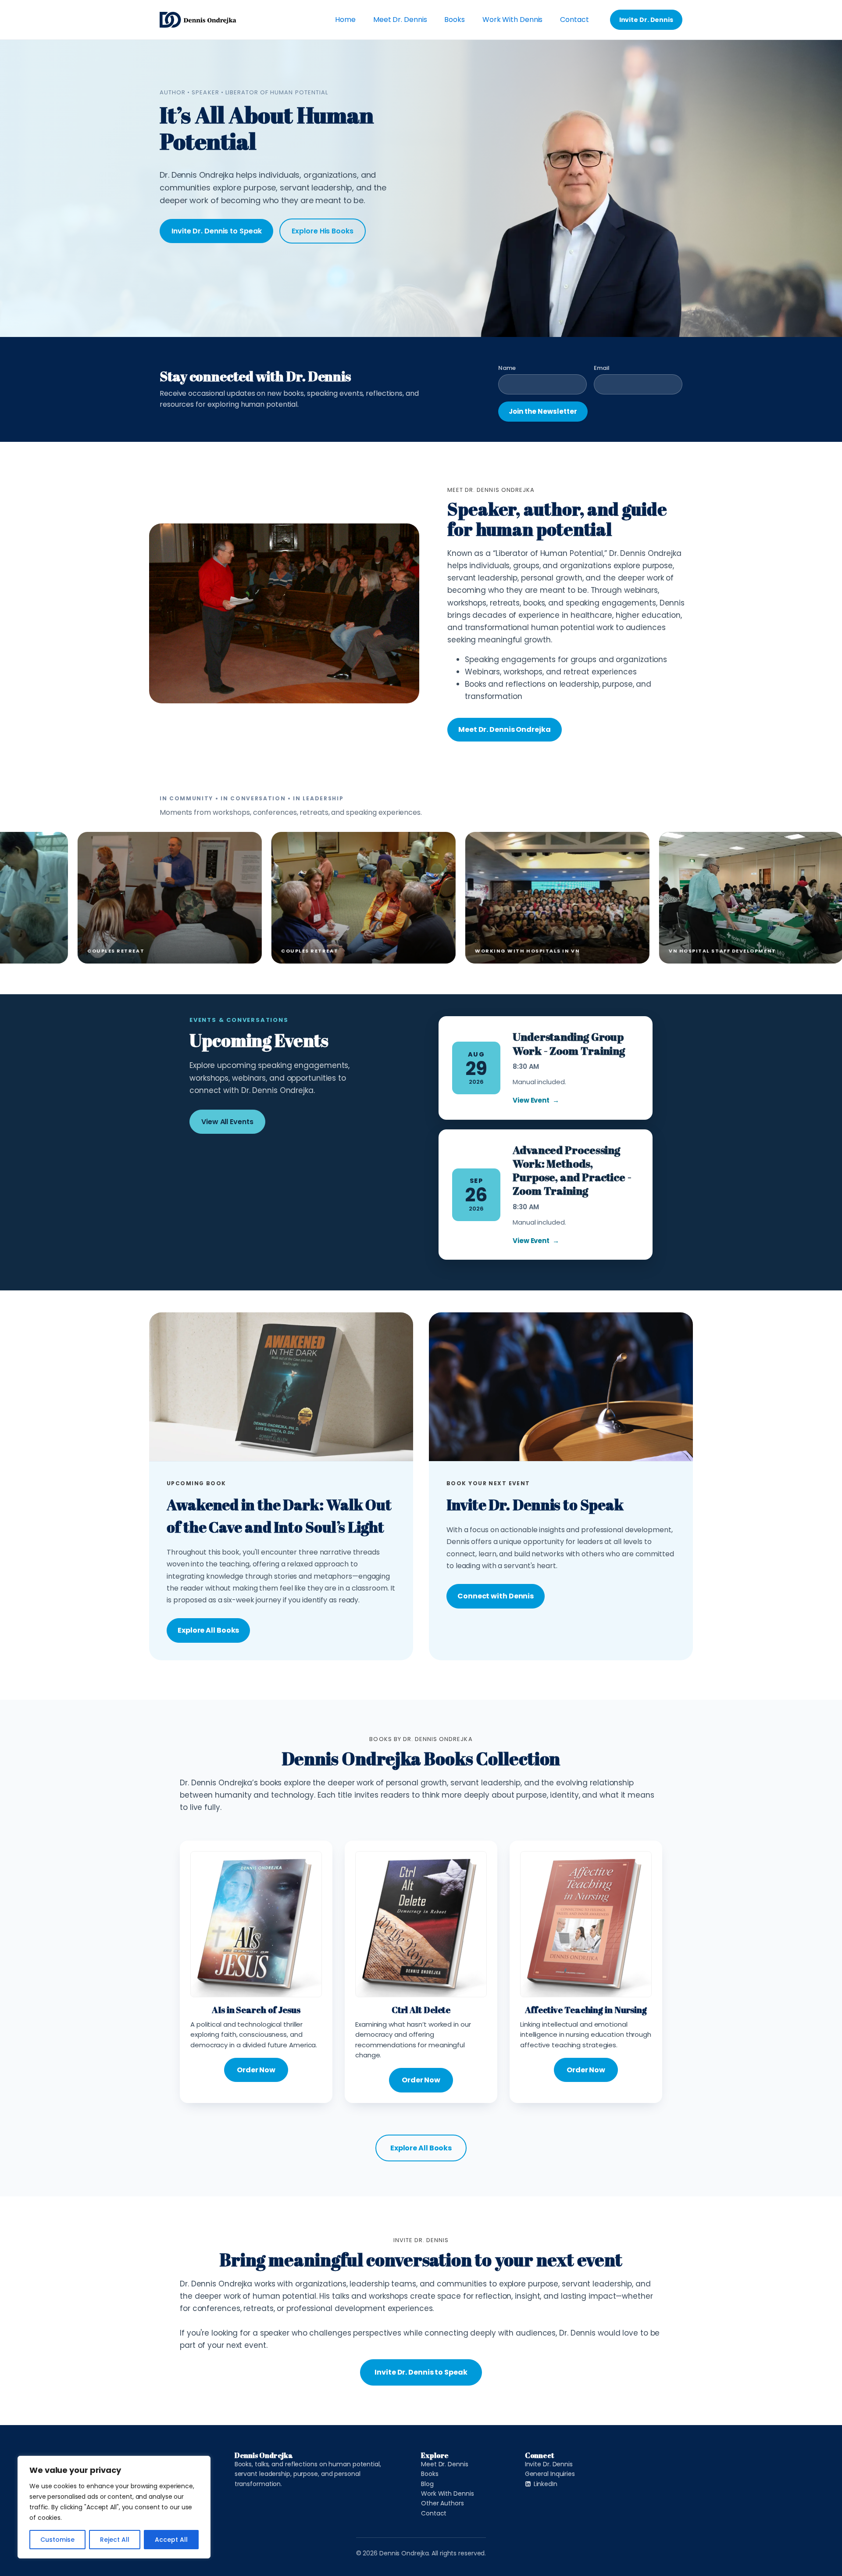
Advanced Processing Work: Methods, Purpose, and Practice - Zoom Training (572, 1170)
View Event (536, 1100)
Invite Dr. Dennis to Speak (216, 231)
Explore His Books (322, 231)
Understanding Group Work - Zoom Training (569, 1043)
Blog (427, 2484)
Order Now (256, 2070)
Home (345, 20)
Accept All (171, 2540)
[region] (114, 2507)
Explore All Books (208, 1630)
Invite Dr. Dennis (646, 20)
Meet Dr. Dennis (400, 20)
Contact (574, 20)
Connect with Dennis (496, 1596)
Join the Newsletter (543, 411)
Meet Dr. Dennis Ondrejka (505, 729)
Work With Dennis (512, 20)
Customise (57, 2540)
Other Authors (442, 2503)
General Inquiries (550, 2474)
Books (455, 20)
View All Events (227, 1122)
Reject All (115, 2540)
